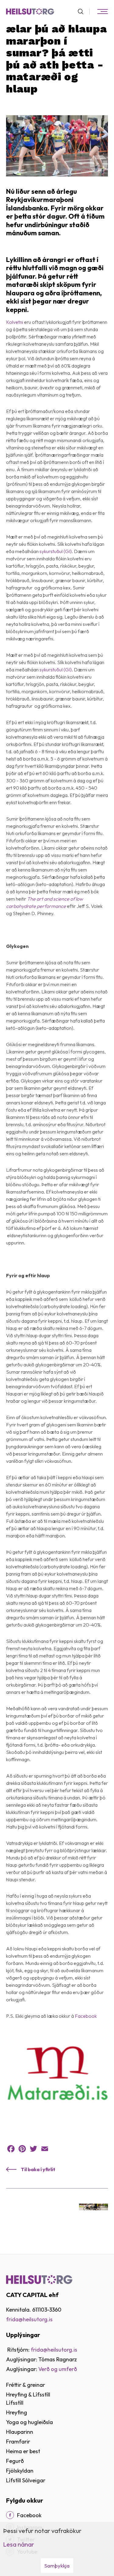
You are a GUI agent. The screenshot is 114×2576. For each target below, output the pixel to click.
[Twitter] (33, 2149)
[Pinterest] (22, 2149)
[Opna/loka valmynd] (102, 12)
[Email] (45, 2149)
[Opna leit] (83, 12)
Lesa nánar (19, 2544)
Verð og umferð (58, 2369)
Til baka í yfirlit (38, 2169)
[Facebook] (11, 2149)
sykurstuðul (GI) (56, 551)
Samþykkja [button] (57, 2566)
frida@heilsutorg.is (29, 2319)
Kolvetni (15, 322)
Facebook (86, 2016)
